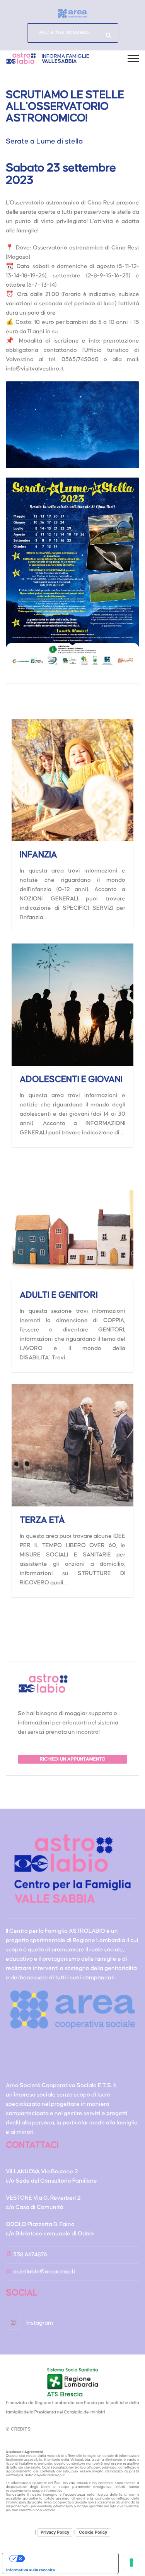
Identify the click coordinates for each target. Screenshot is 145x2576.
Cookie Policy (93, 2532)
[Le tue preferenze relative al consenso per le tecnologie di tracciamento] (131, 2562)
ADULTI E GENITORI (59, 1295)
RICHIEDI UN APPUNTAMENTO (73, 1759)
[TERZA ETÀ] (72, 1445)
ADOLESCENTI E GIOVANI (71, 1079)
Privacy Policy (55, 2532)
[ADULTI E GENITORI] (72, 1220)
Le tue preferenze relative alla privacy (68, 2559)
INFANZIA (38, 855)
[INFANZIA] (72, 780)
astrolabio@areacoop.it (44, 2272)
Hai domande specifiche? (109, 35)
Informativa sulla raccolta (31, 2570)
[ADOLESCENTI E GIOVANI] (72, 1005)
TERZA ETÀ (42, 1520)
